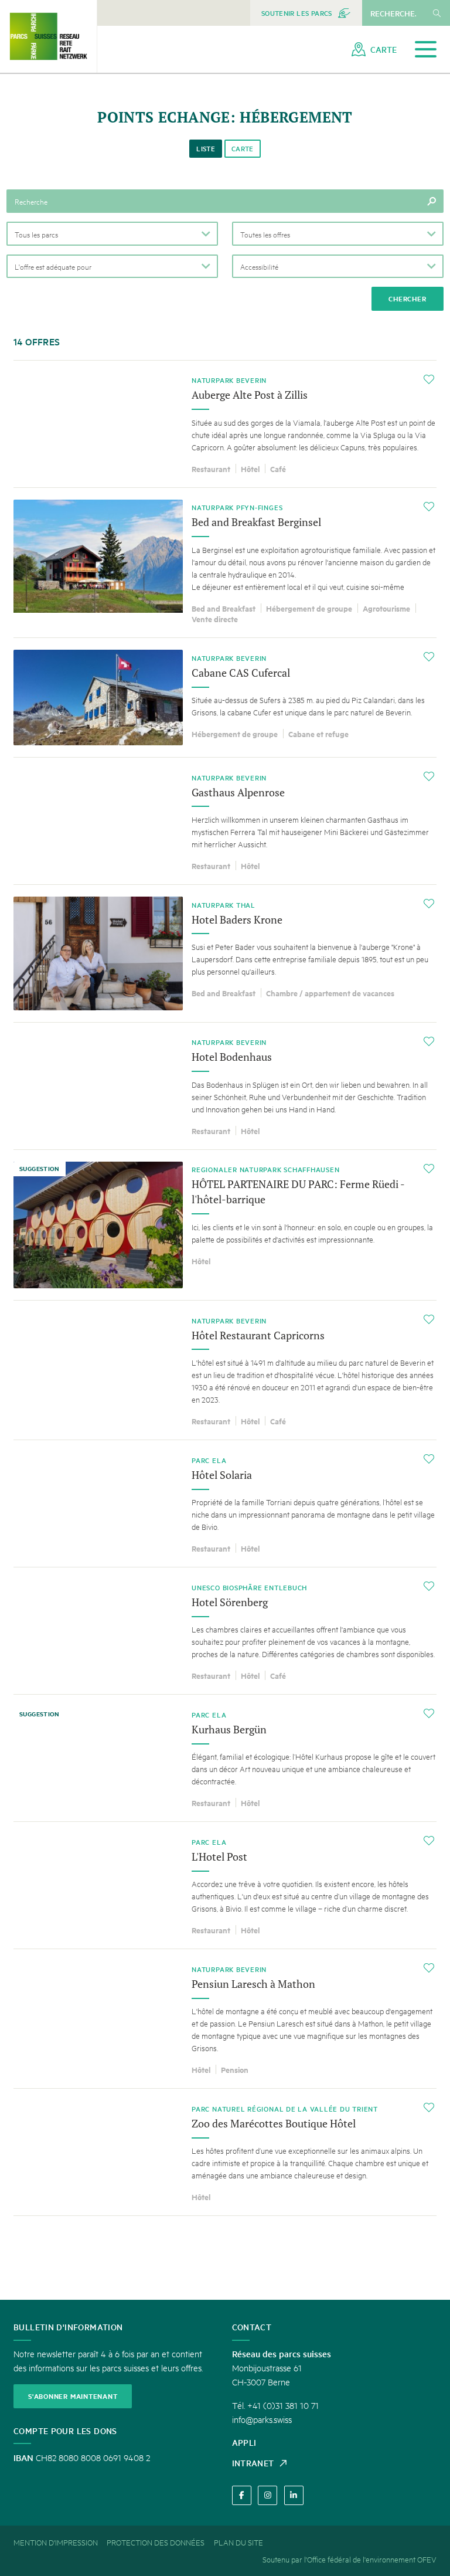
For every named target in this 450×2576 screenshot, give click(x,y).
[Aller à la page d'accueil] (48, 36)
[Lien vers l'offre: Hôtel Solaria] (225, 1503)
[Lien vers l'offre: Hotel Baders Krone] (225, 953)
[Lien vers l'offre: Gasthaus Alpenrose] (225, 821)
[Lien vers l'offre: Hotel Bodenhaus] (225, 1086)
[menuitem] (306, 13)
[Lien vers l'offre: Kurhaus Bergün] (225, 1758)
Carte (243, 149)
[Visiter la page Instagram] (267, 2495)
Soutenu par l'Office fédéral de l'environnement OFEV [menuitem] (350, 2559)
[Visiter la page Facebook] (242, 2495)
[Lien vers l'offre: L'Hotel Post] (225, 1885)
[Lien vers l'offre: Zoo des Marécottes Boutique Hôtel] (225, 2152)
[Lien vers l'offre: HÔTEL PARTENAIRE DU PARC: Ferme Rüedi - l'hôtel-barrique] (225, 1225)
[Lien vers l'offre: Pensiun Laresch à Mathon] (225, 2019)
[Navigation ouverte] (426, 50)
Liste (206, 149)
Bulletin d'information (68, 2327)
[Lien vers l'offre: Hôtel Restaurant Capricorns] (225, 1370)
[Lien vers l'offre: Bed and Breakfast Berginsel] (225, 563)
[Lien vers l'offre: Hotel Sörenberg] (225, 1631)
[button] (112, 233)
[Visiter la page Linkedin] (294, 2495)
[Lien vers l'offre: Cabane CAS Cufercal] (225, 698)
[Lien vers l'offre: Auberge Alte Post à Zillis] (225, 424)
